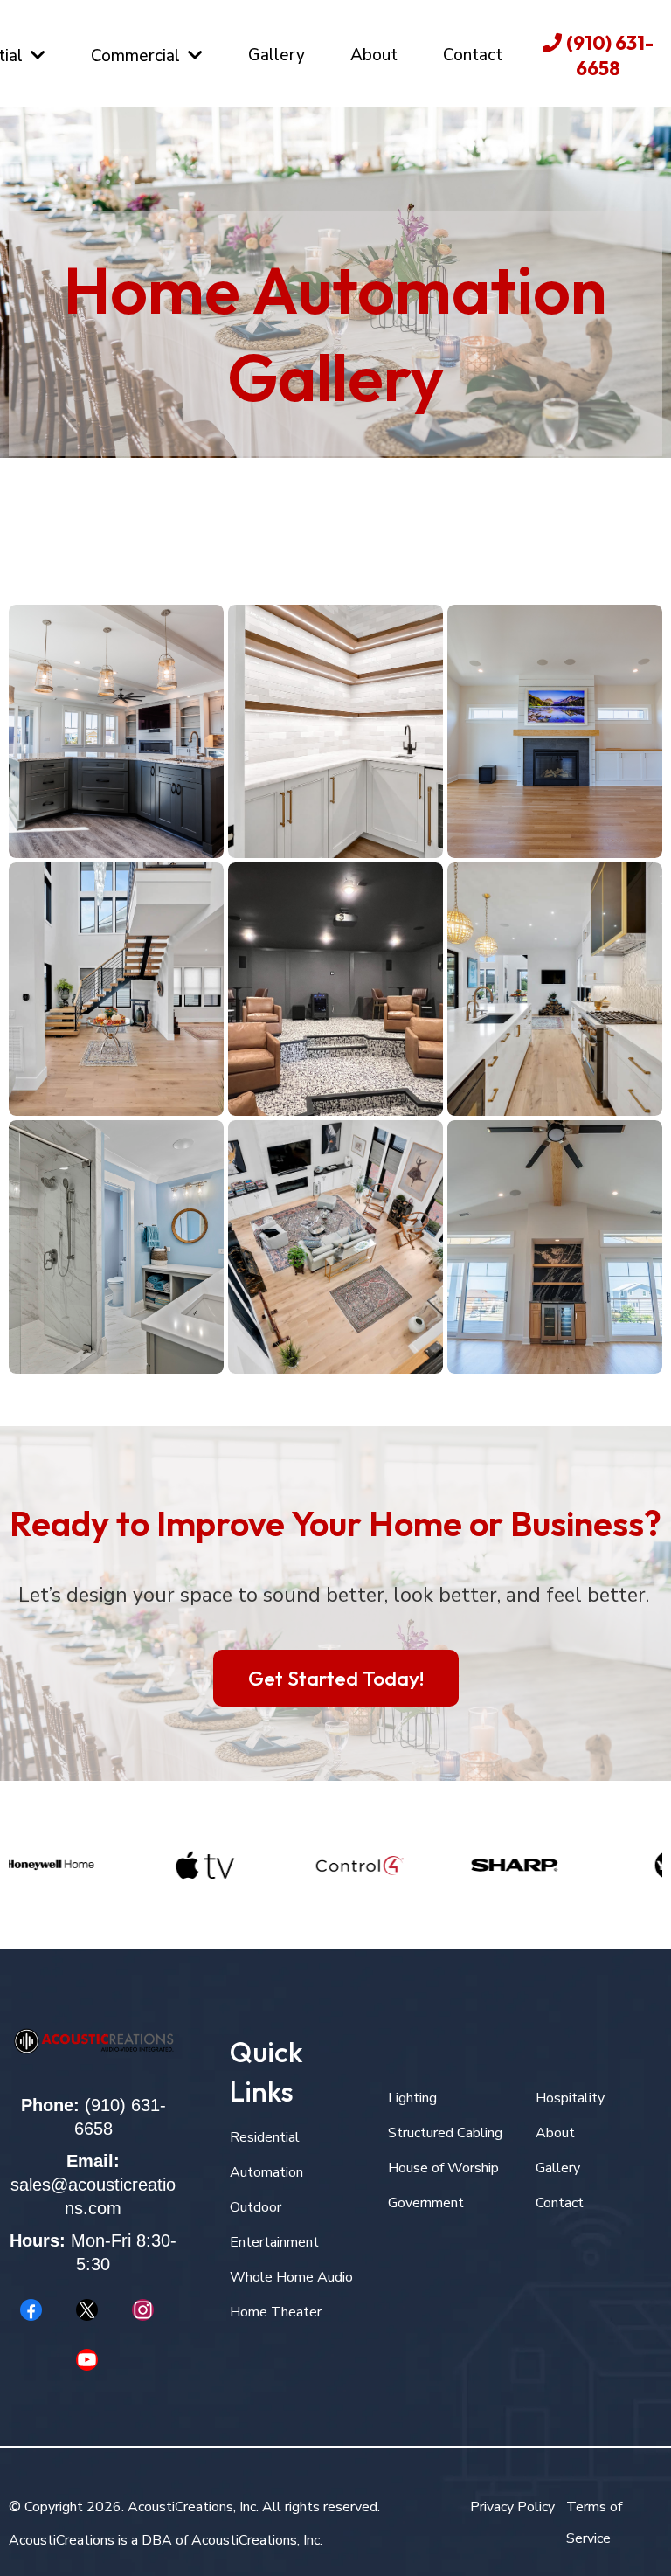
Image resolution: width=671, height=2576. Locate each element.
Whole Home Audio (291, 2277)
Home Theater (276, 2312)
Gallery (558, 2168)
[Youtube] (86, 2360)
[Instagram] (142, 2310)
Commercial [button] (138, 56)
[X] (86, 2310)
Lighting (412, 2098)
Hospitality (570, 2098)
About (555, 2133)
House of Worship (443, 2168)
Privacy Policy (512, 2507)
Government (426, 2203)
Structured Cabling (445, 2133)
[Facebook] (31, 2310)
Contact (560, 2203)
